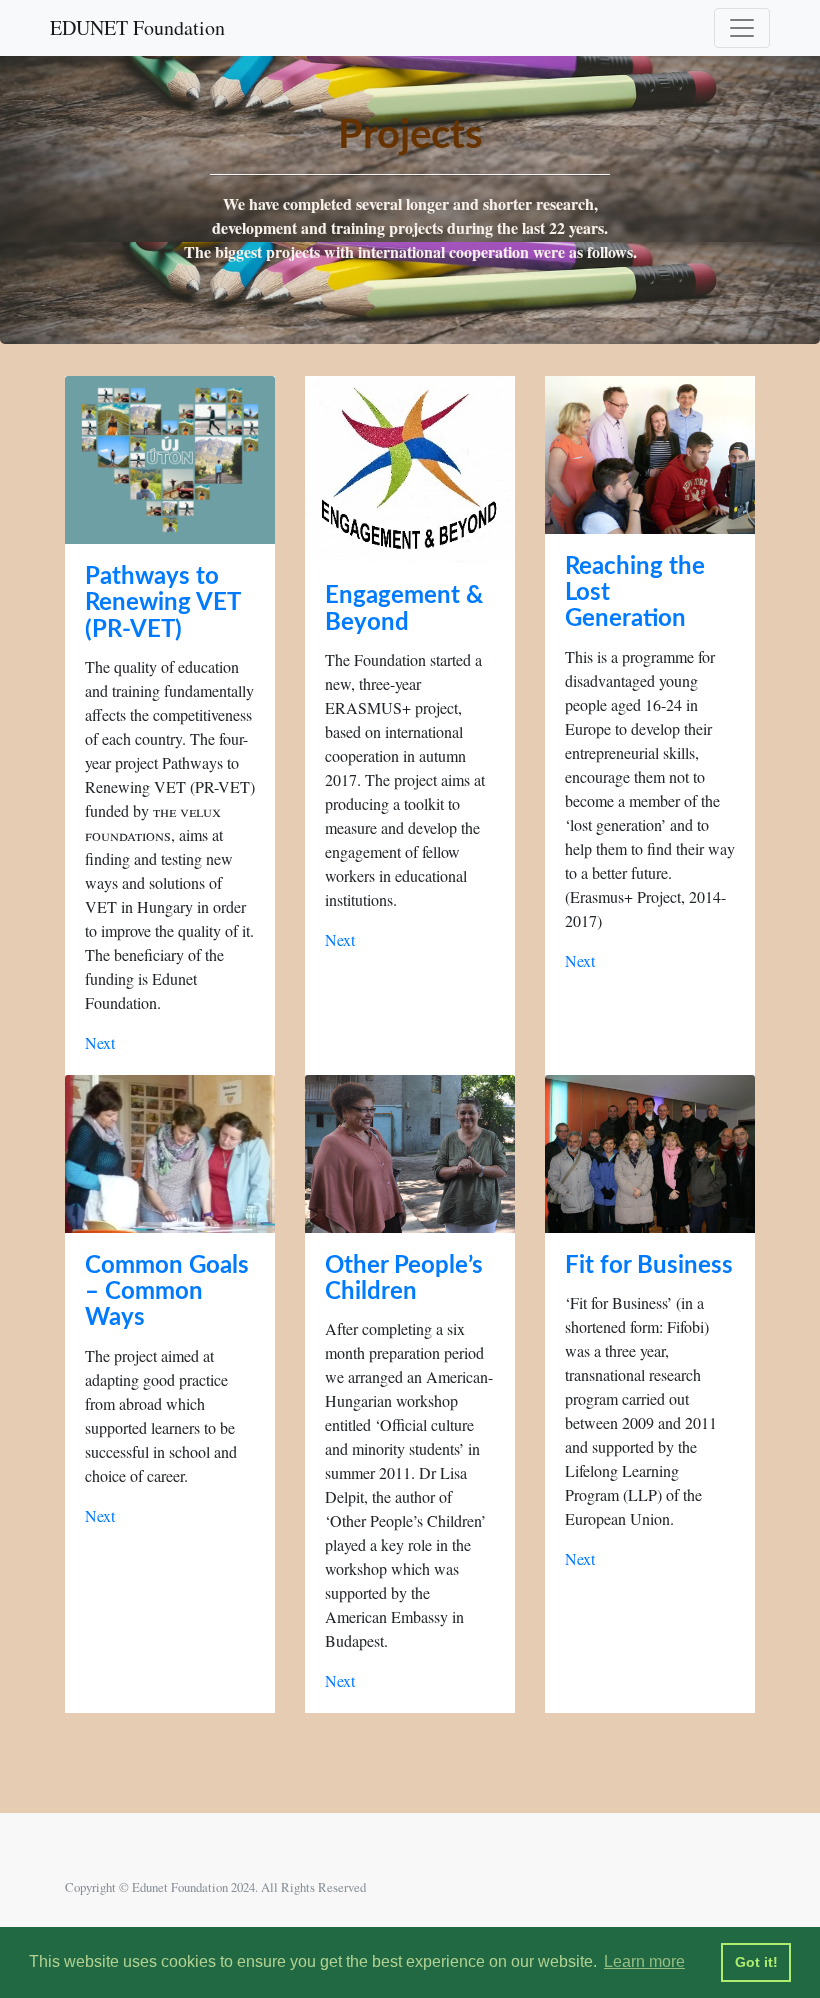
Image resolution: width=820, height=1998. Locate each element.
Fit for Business (649, 1266)
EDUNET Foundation (137, 27)
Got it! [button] (756, 1962)
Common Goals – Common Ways (167, 1292)
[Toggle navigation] (742, 28)
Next (100, 1042)
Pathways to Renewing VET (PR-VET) (162, 603)
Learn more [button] (644, 1961)
